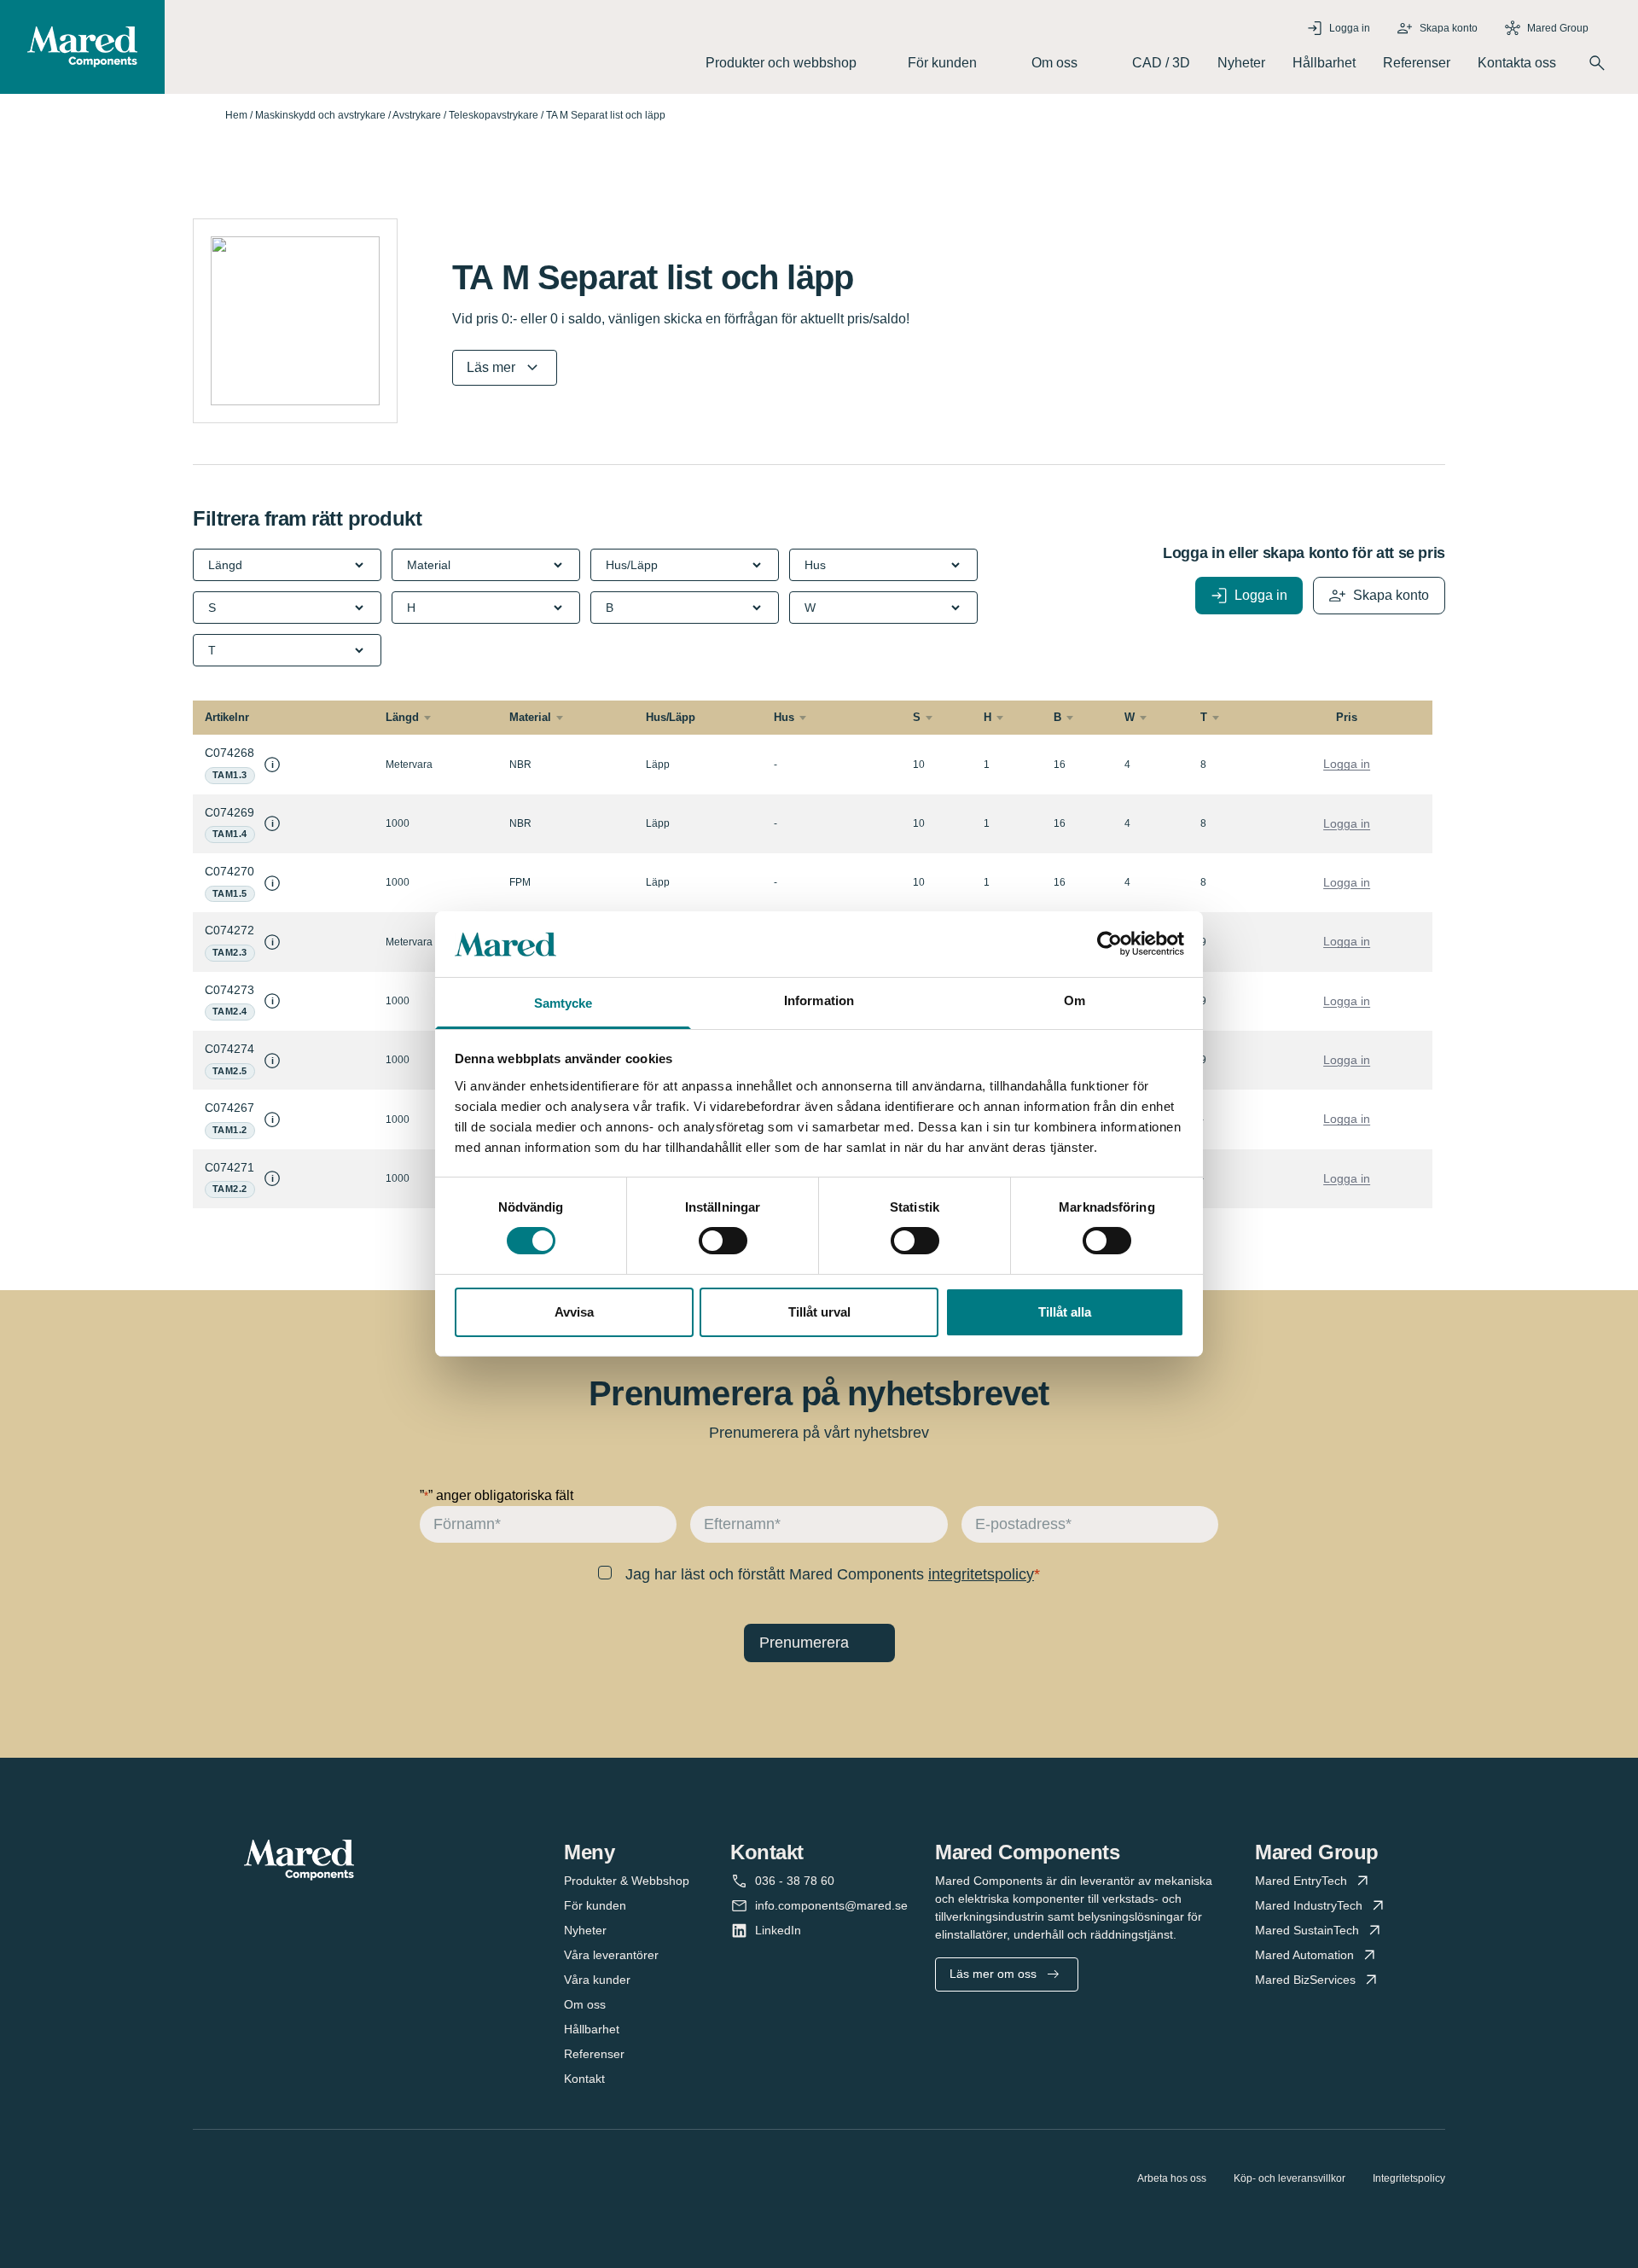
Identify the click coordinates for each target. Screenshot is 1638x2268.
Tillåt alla (1065, 1312)
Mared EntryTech (1301, 1881)
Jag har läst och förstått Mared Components (830, 1574)
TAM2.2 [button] (230, 1189)
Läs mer (491, 367)
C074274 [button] (229, 1049)
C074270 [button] (229, 871)
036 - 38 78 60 (795, 1881)
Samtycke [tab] (563, 1003)
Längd (402, 717)
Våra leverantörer (611, 1955)
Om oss (585, 2004)
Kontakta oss (1517, 63)
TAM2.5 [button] (230, 1071)
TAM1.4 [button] (230, 834)
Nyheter (1241, 63)
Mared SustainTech (1307, 1930)
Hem (236, 115)
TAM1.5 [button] (230, 893)
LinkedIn (778, 1930)
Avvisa (574, 1312)
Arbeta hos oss (1172, 2178)
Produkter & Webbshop (627, 1881)
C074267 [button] (229, 1108)
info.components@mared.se (831, 1905)
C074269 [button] (229, 812)
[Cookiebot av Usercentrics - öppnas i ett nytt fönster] (1109, 944)
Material (530, 717)
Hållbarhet (1324, 63)
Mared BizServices (1305, 1980)
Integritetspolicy (1409, 2178)
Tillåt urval (819, 1312)
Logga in (1347, 764)
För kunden (595, 1905)
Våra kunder (597, 1980)
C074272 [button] (229, 930)
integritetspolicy (981, 1574)
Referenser (1417, 63)
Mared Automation (1304, 1955)
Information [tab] (819, 1000)
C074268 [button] (229, 753)
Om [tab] (1075, 1000)
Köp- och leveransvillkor (1289, 2178)
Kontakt (584, 2079)
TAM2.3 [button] (230, 952)
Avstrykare (417, 115)
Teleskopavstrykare (494, 115)
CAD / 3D (1161, 63)
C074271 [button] (229, 1167)
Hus (784, 717)
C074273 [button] (229, 990)
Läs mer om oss (993, 1974)
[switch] (723, 1241)
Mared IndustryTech (1309, 1905)
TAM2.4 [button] (230, 1011)
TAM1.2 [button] (230, 1130)
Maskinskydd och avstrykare (320, 115)
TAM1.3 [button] (230, 775)
